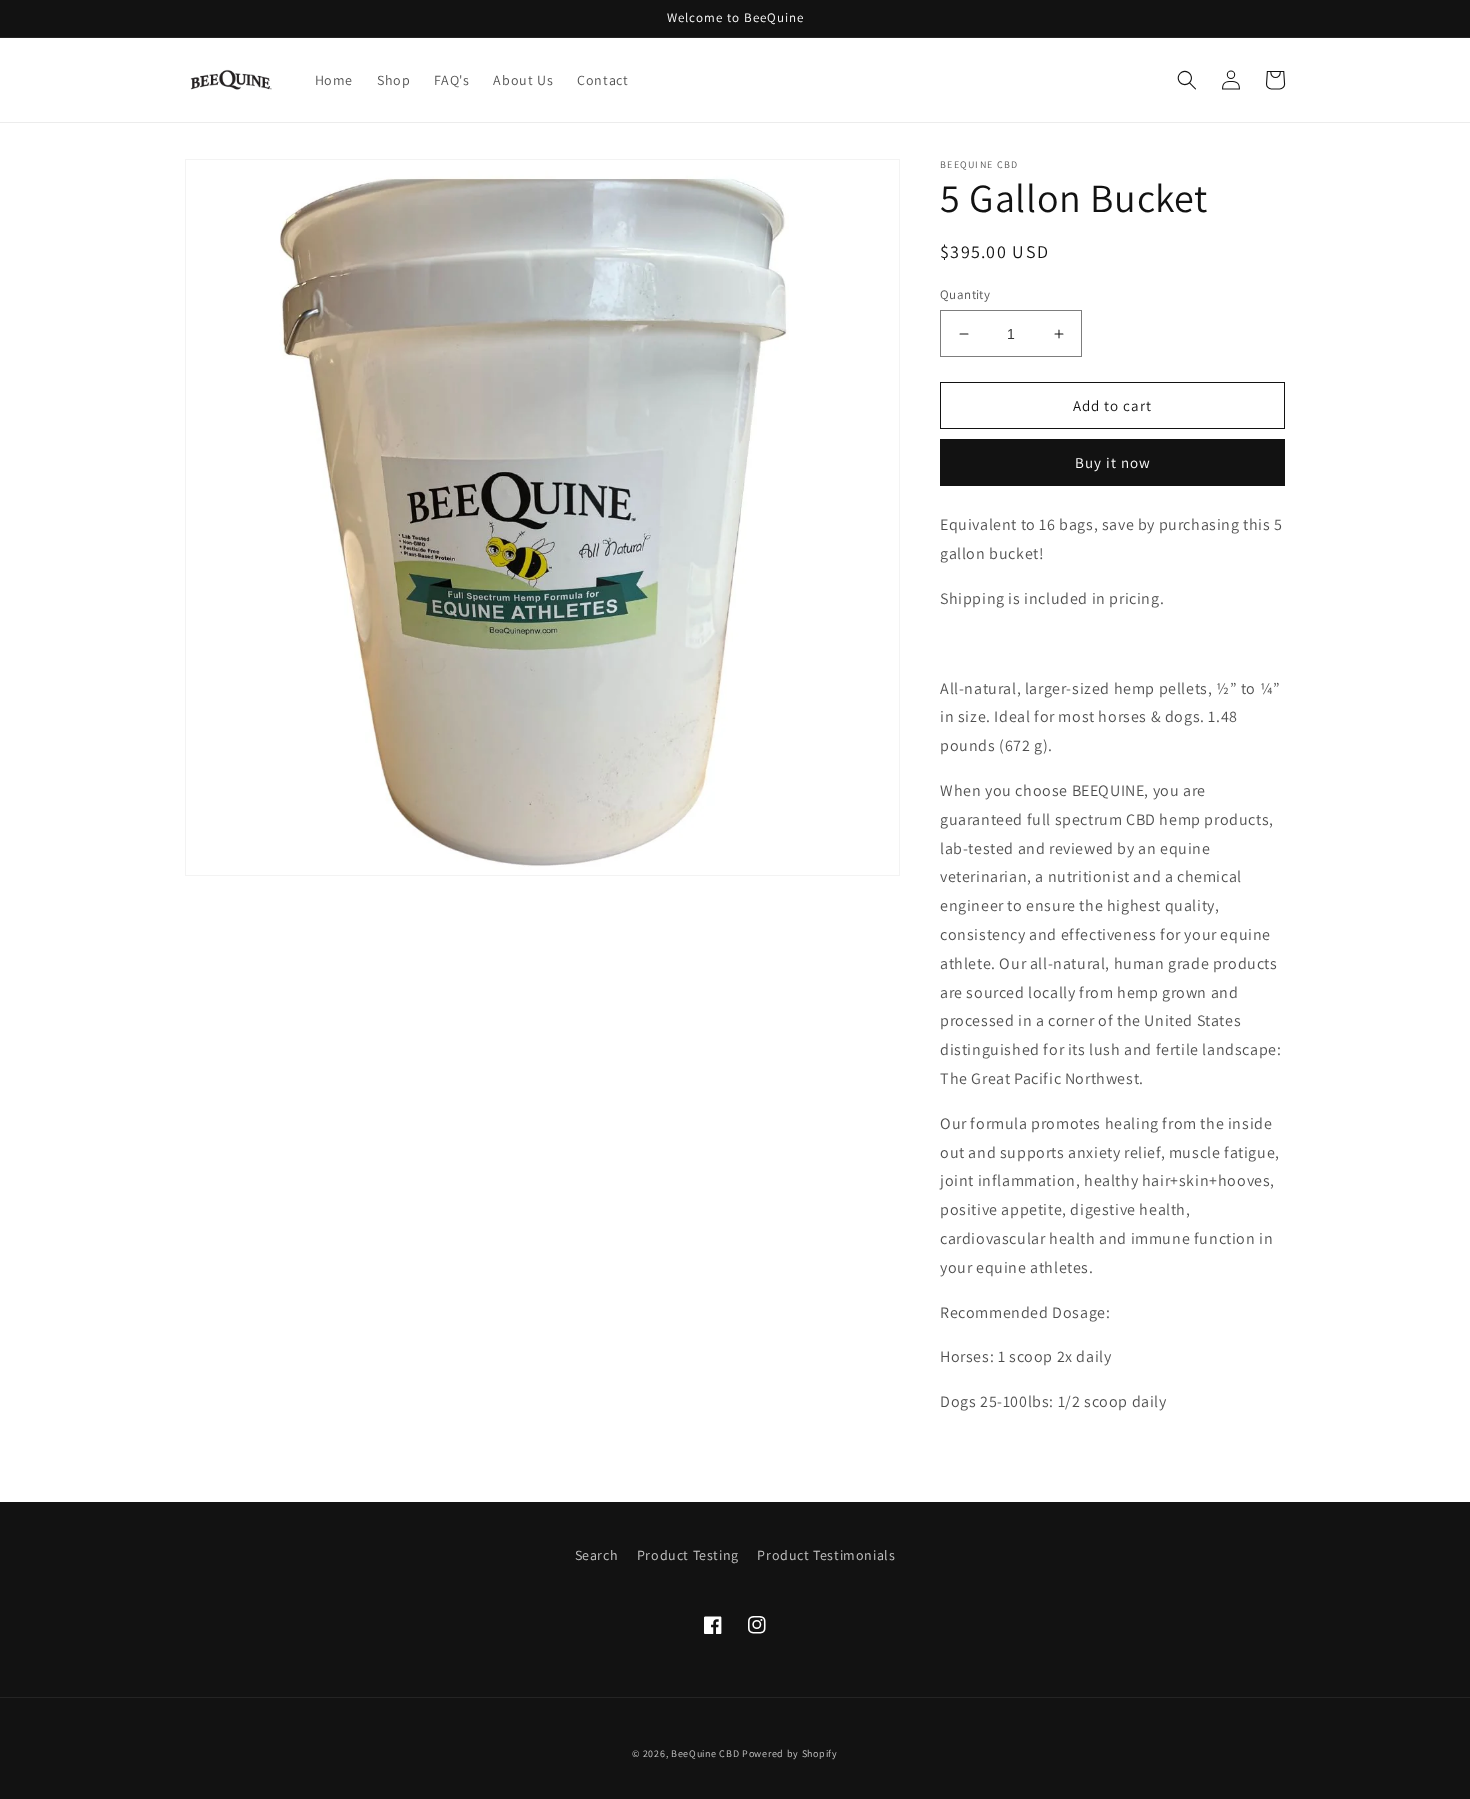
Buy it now (1113, 462)
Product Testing (688, 1555)
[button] (1187, 80)
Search (597, 1555)
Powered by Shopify (790, 1753)
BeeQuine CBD (705, 1753)
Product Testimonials (826, 1555)
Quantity (965, 294)
